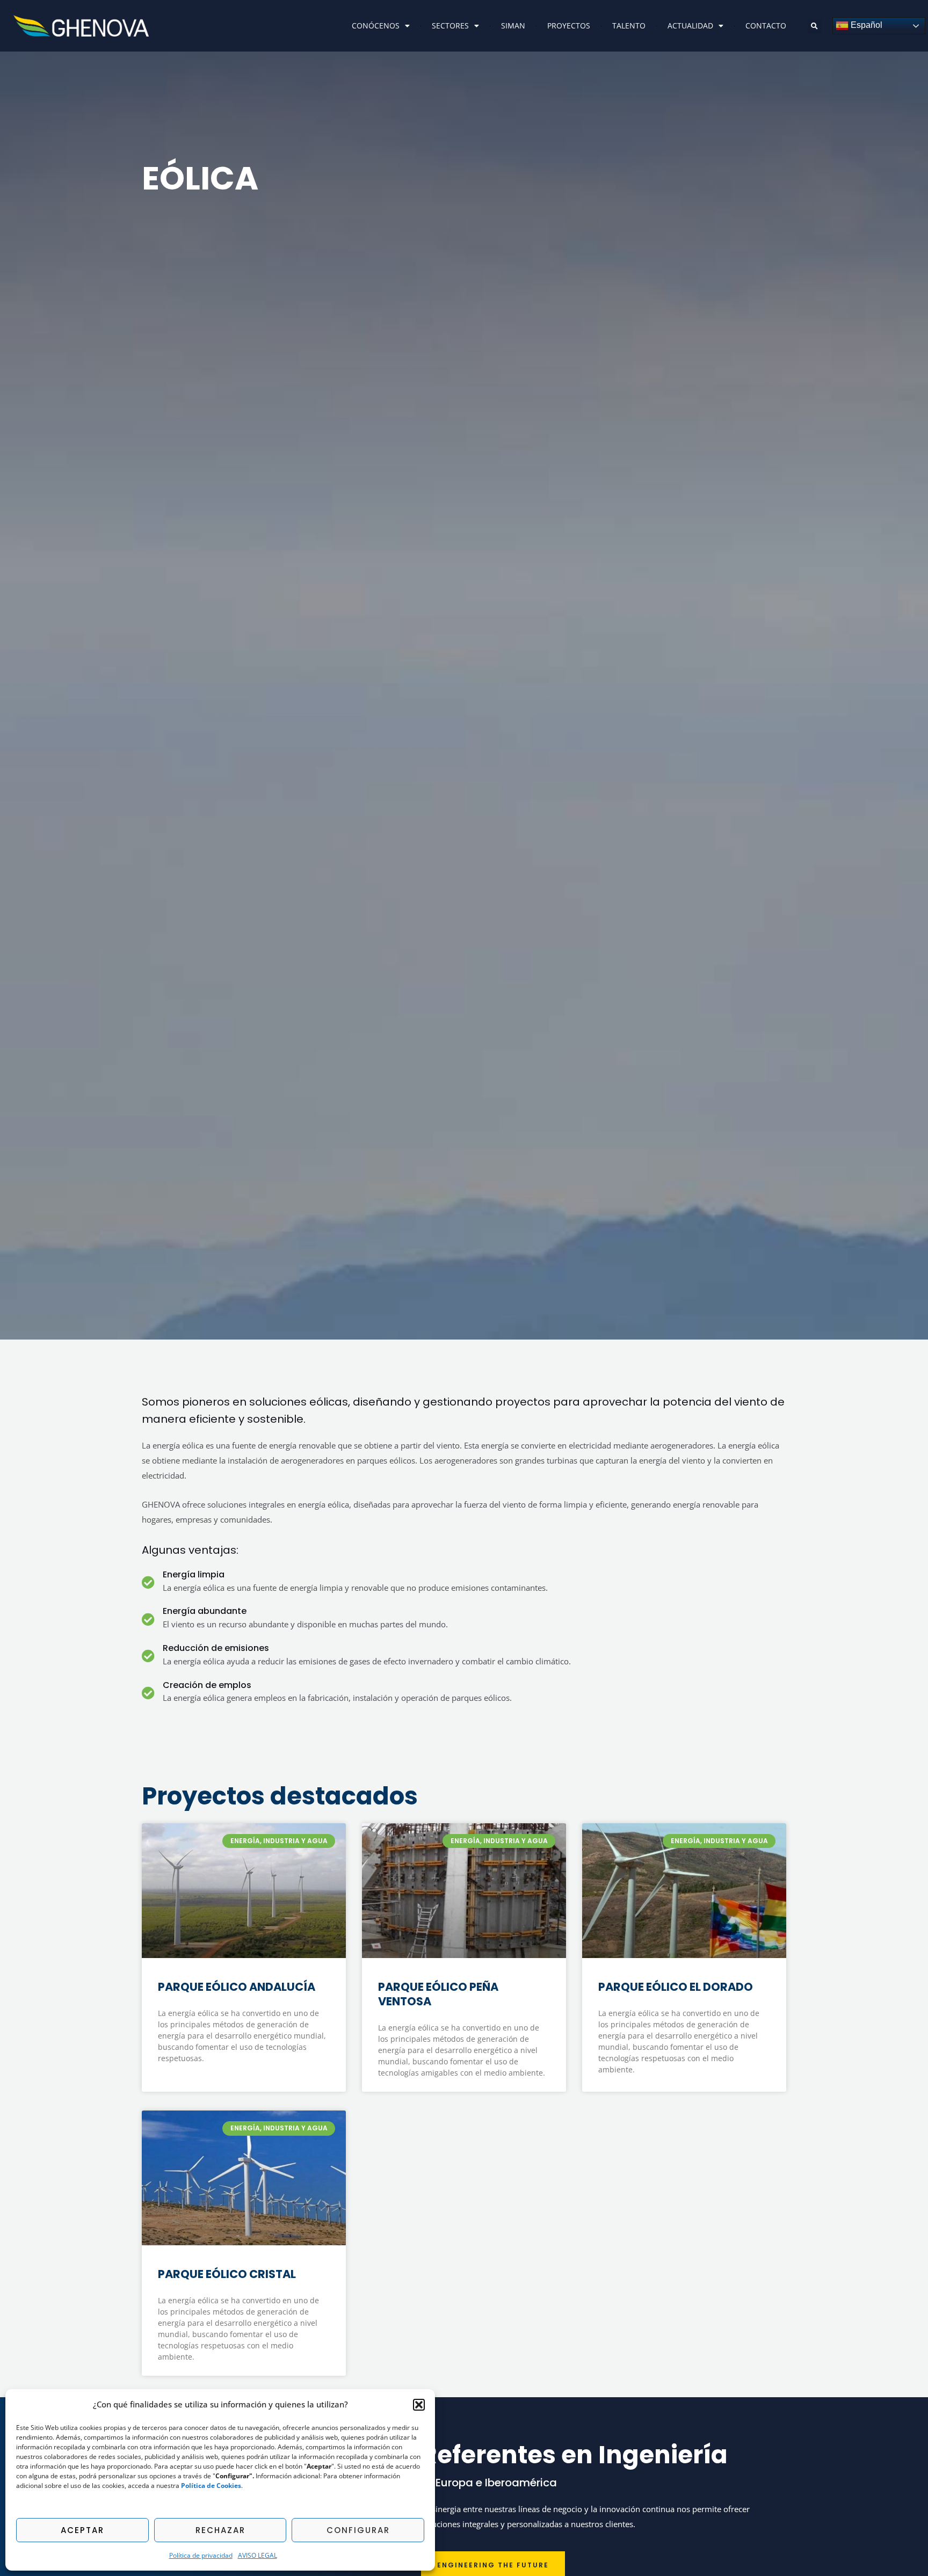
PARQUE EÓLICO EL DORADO (676, 1987)
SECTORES (450, 26)
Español (865, 25)
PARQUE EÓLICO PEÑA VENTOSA (438, 1994)
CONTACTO (766, 26)
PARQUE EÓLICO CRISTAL (227, 2274)
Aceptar (82, 2530)
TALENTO (629, 26)
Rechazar (220, 2530)
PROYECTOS (569, 26)
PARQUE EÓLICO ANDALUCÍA (237, 1987)
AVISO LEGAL (258, 2555)
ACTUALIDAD (690, 26)
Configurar (358, 2530)
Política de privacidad (201, 2555)
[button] (419, 2405)
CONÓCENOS (376, 26)
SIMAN (513, 26)
